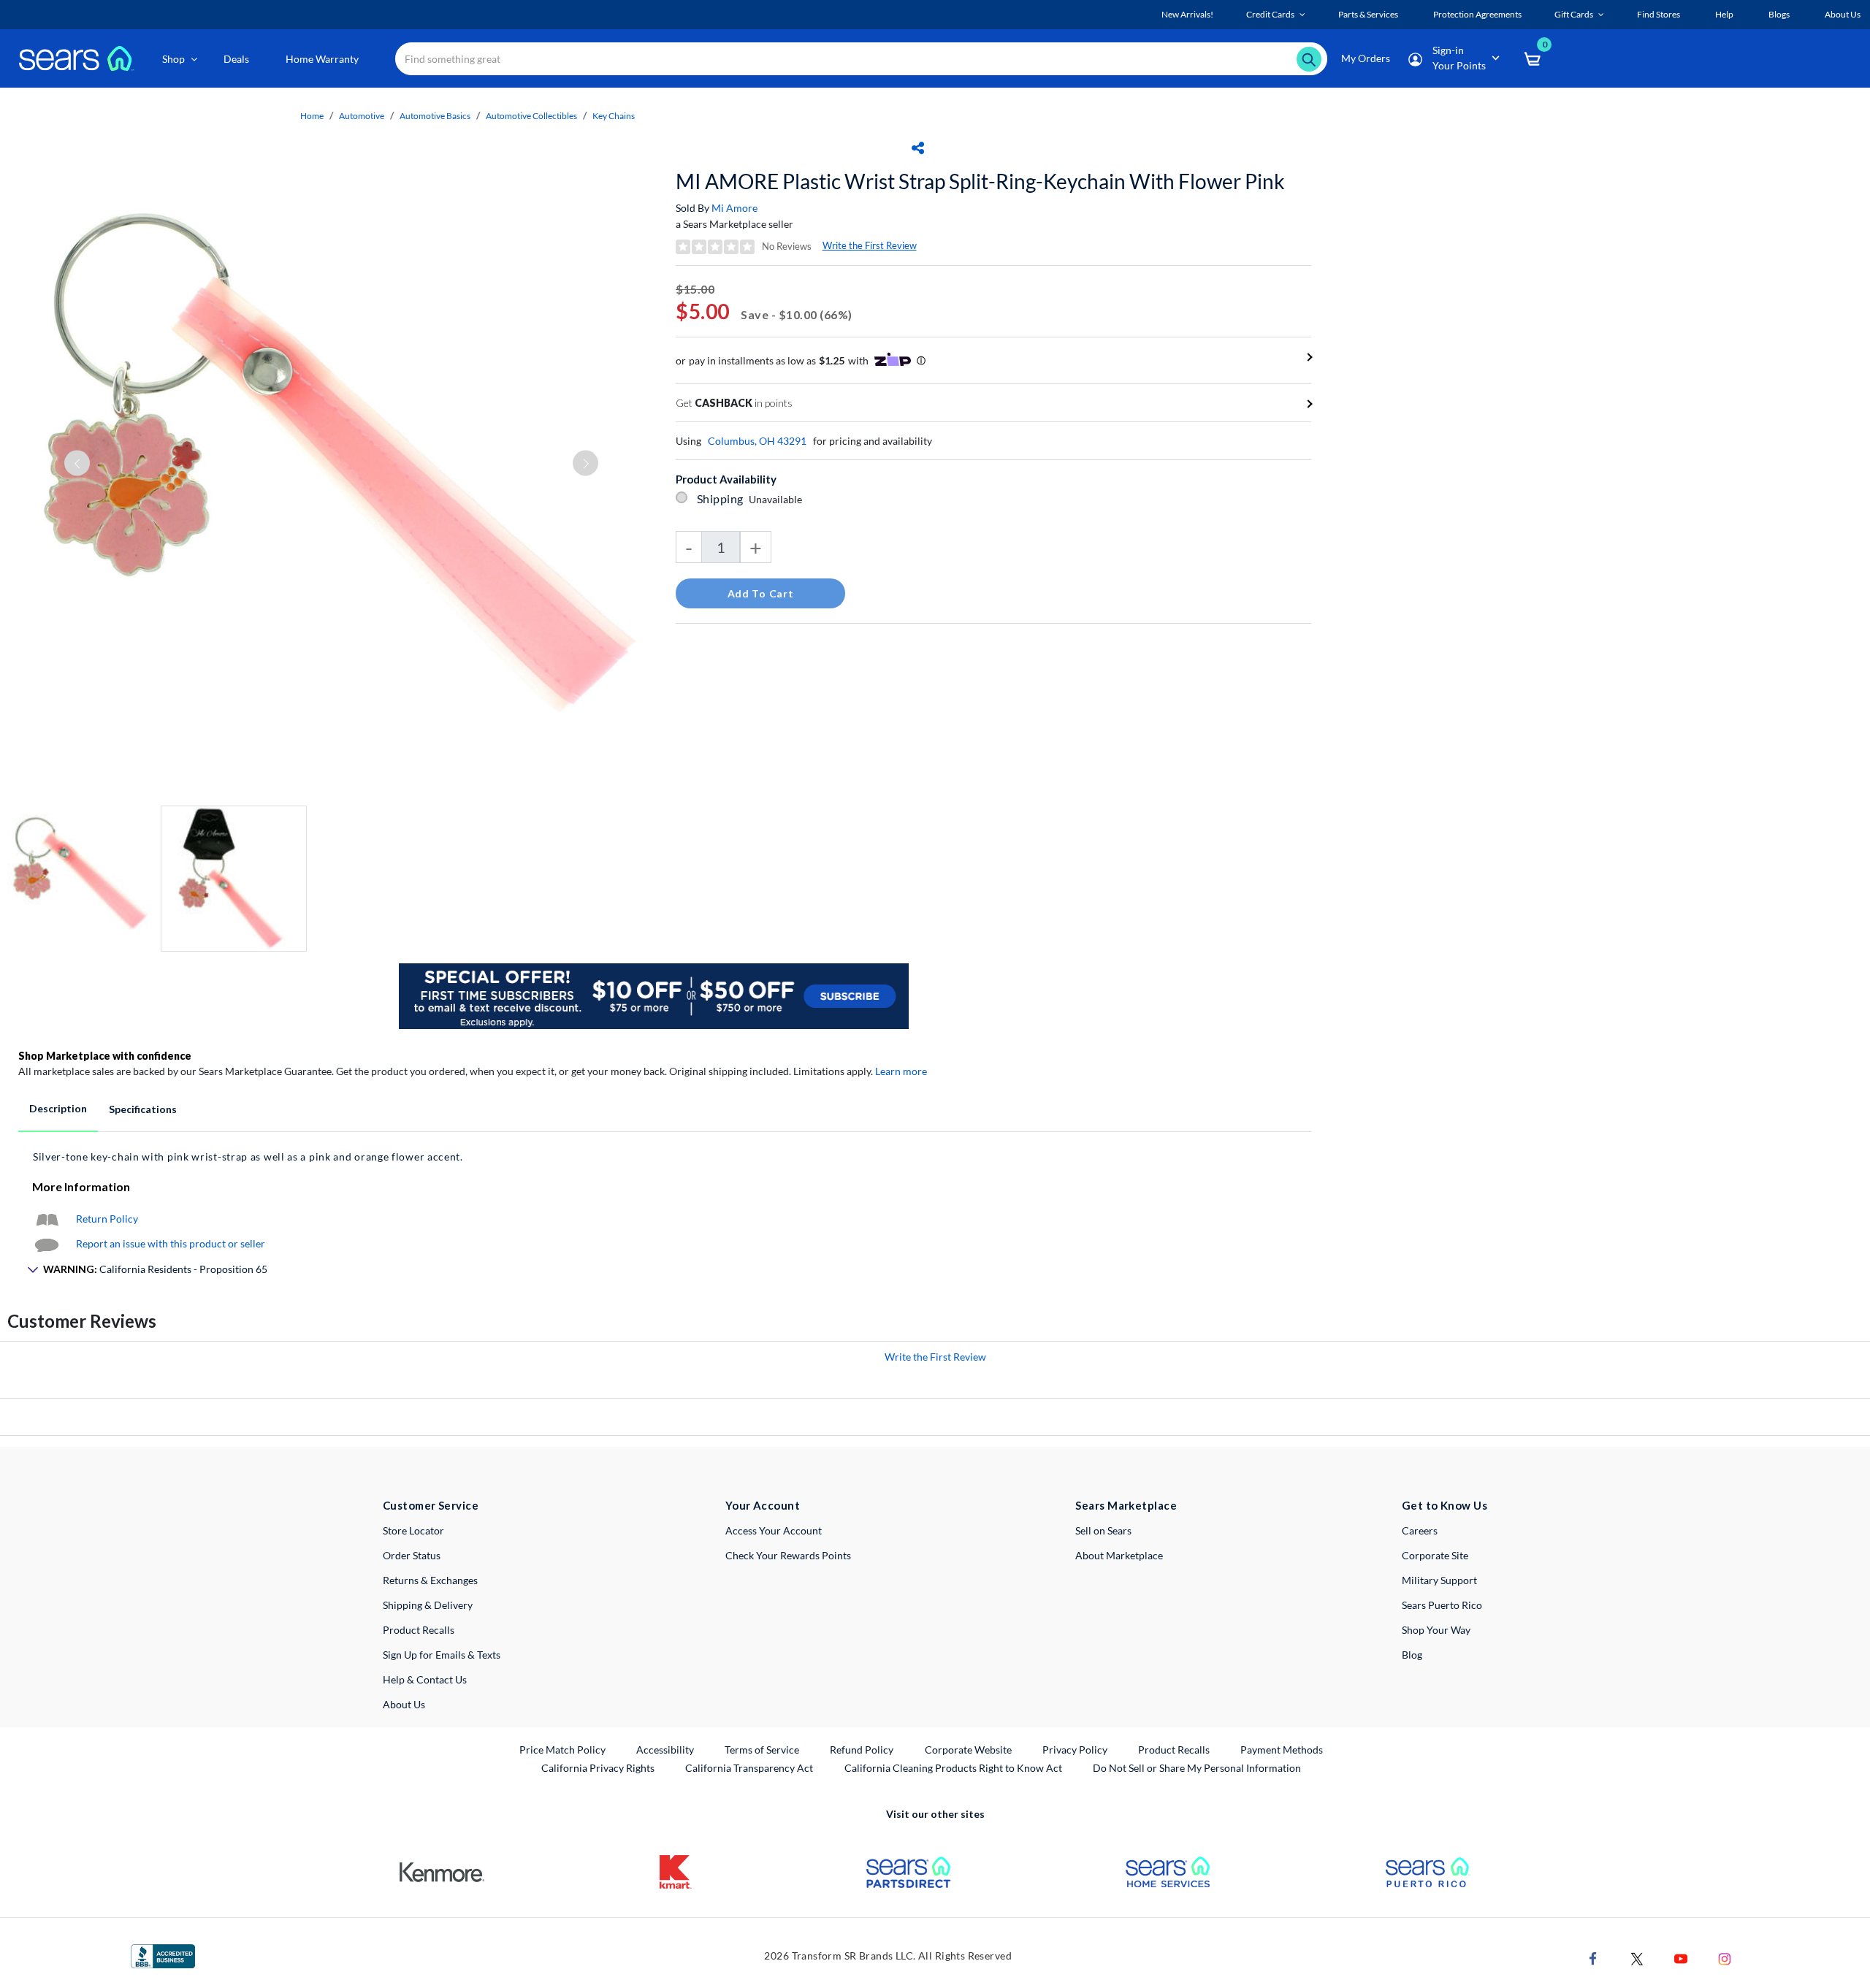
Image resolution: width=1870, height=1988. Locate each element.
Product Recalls (419, 1630)
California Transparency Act (749, 1768)
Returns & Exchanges (430, 1580)
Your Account (763, 1505)
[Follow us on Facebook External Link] (1593, 1958)
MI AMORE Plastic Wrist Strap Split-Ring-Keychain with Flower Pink (980, 181)
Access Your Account (774, 1530)
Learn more (901, 1071)
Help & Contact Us (425, 1679)
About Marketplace (1119, 1555)
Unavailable (778, 499)
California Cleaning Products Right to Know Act (953, 1768)
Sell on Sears (1103, 1530)
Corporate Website (969, 1749)
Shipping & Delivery (428, 1605)
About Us (404, 1704)
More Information (81, 1186)
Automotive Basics (435, 116)
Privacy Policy (1075, 1750)
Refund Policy (862, 1750)
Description (58, 1108)
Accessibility (665, 1750)
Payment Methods (1282, 1750)
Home (312, 116)
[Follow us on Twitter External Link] (1637, 1958)
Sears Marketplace (1126, 1505)
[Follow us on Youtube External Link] (1681, 1958)
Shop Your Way (1436, 1630)
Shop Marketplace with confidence (105, 1056)
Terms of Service (762, 1750)
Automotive (362, 116)
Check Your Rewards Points (788, 1555)
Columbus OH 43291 (757, 441)
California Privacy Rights (598, 1768)
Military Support (1439, 1580)
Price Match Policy (562, 1750)
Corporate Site (1435, 1555)
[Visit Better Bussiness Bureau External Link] (163, 1955)
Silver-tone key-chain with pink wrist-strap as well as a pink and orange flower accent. (248, 1157)
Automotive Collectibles (531, 116)
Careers (1420, 1530)
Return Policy (107, 1219)
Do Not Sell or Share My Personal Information (1197, 1768)
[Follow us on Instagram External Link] (1725, 1958)
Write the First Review (870, 245)
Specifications (143, 1109)
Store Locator (413, 1530)
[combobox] (861, 59)
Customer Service (431, 1505)
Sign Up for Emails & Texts (442, 1655)
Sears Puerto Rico (1442, 1605)
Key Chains (614, 116)
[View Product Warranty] (47, 1219)
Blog (1412, 1655)
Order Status (412, 1555)
